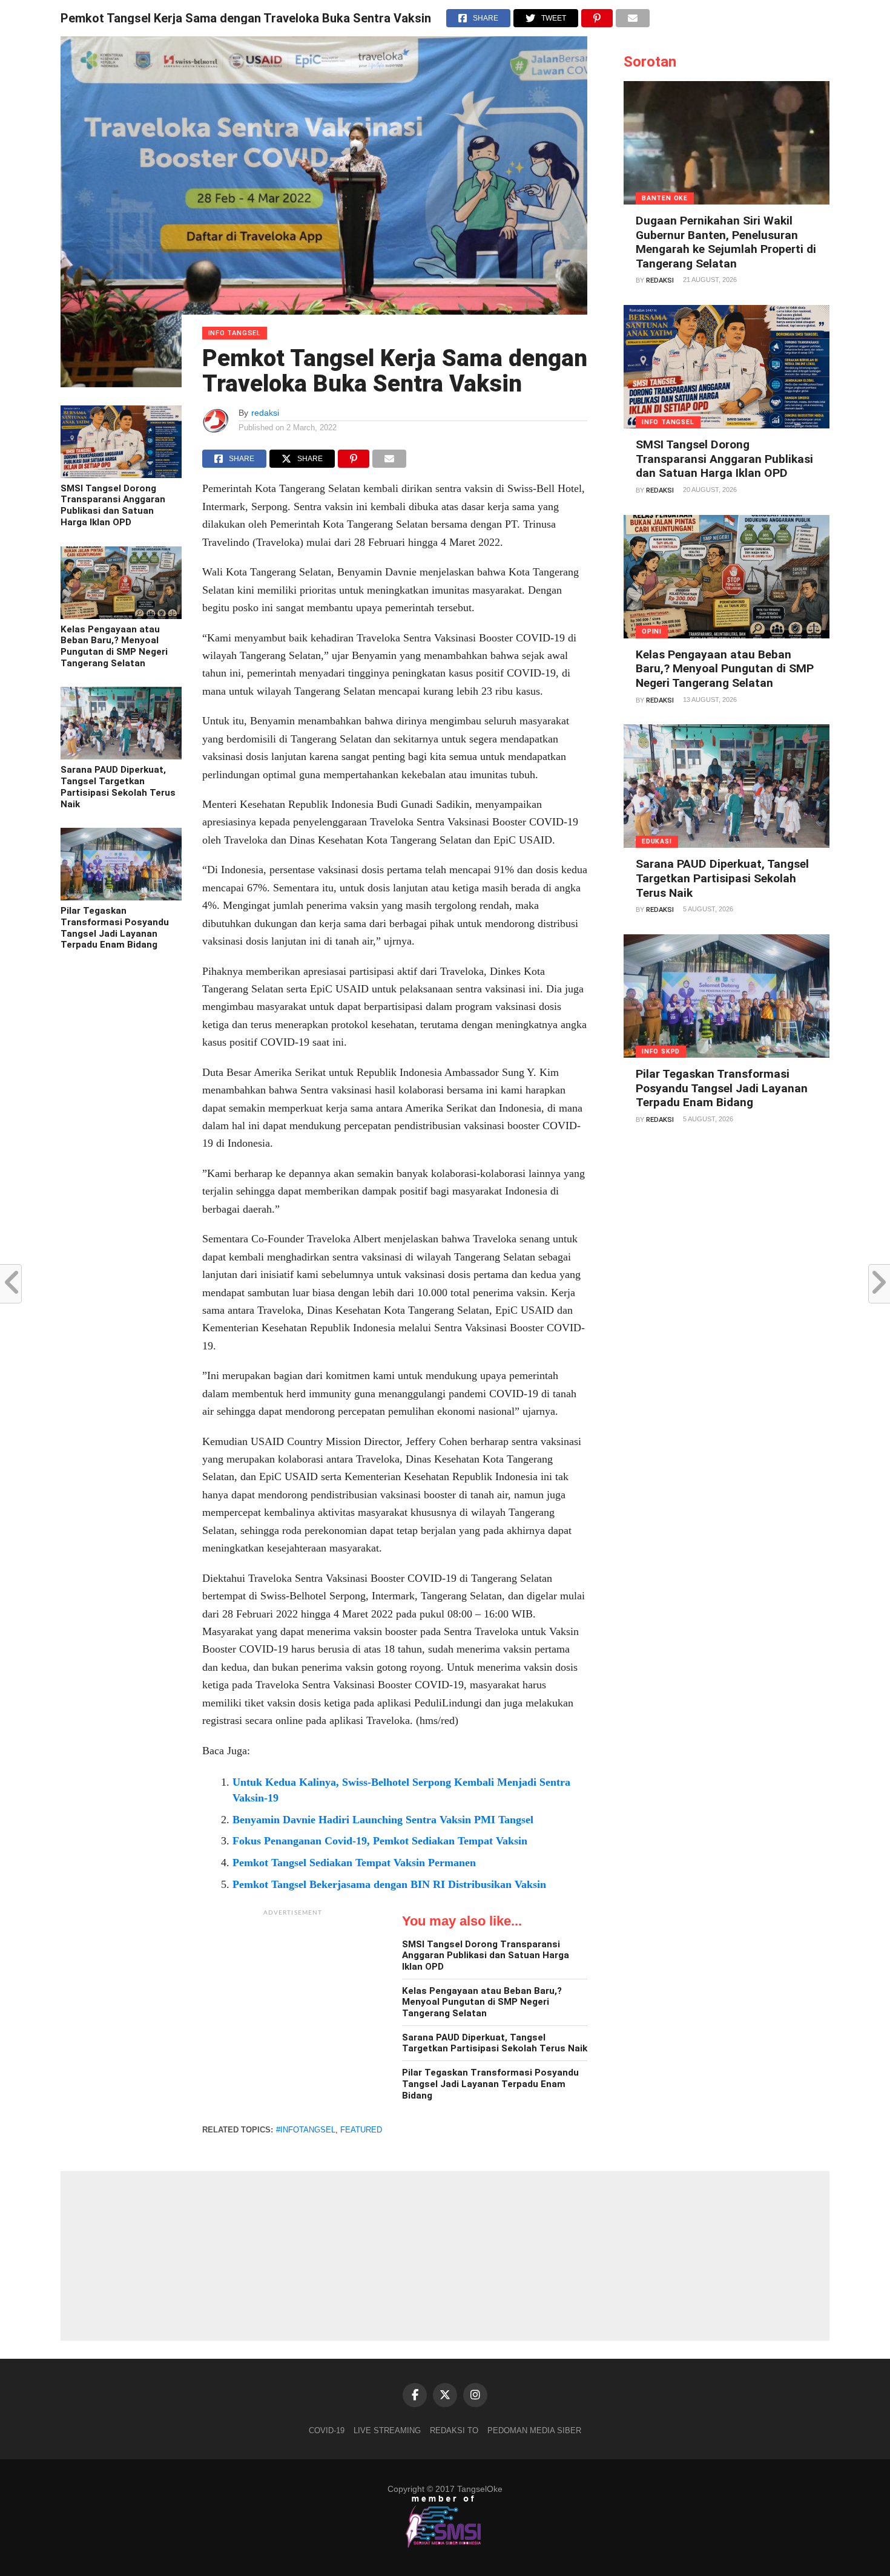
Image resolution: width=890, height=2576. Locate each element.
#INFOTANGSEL (306, 2130)
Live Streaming (387, 2430)
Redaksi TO (454, 2430)
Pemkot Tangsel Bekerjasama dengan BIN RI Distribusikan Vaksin (389, 1884)
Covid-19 (327, 2430)
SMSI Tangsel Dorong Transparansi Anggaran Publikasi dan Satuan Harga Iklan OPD (113, 505)
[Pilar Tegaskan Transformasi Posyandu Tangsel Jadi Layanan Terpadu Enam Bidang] (121, 897)
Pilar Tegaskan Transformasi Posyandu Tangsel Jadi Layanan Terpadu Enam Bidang (115, 928)
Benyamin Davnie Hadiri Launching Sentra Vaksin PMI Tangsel (383, 1820)
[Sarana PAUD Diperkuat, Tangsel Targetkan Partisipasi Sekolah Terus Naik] (121, 756)
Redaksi (660, 280)
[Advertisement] (293, 1998)
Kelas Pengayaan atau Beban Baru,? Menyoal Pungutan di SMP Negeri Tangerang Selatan (114, 646)
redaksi (265, 413)
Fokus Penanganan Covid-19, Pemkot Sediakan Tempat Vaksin (380, 1841)
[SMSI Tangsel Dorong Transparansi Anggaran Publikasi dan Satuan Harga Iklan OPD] (121, 475)
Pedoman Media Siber (534, 2430)
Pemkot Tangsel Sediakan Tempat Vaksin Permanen (354, 1863)
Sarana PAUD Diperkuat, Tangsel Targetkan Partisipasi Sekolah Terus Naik (118, 787)
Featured (361, 2130)
